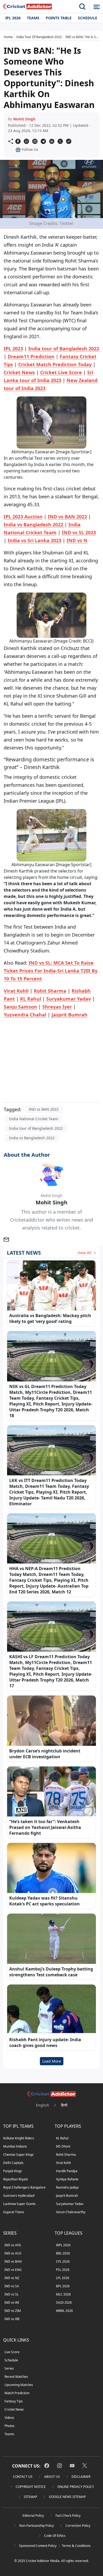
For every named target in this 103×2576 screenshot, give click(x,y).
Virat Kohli (63, 2163)
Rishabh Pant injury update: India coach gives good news (45, 2042)
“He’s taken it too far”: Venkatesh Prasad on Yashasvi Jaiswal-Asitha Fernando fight (45, 1827)
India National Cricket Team (34, 1119)
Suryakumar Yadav (70, 2204)
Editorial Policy (33, 2516)
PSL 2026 (63, 2270)
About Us (52, 2477)
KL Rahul (62, 2138)
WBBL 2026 (64, 2311)
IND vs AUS (13, 2253)
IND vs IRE (12, 2319)
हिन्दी (64, 2105)
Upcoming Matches (19, 2385)
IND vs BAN (13, 2261)
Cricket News (14, 2409)
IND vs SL (11, 2294)
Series (9, 2368)
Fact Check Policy (68, 2516)
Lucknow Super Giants (19, 2204)
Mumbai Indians (15, 2146)
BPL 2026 (63, 2286)
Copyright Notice (31, 2487)
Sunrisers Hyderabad (19, 2196)
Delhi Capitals (13, 2163)
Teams (33, 18)
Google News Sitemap (67, 2497)
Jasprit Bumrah (67, 2196)
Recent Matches (16, 2377)
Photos (10, 2426)
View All (85, 1253)
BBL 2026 (63, 2253)
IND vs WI (12, 2302)
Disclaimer (81, 2477)
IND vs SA (12, 2286)
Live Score (12, 2352)
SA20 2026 (64, 2302)
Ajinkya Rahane (67, 2179)
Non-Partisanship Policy (37, 2526)
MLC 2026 (63, 2294)
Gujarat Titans (14, 2212)
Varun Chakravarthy (71, 2212)
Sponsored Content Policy (38, 2546)
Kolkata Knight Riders (19, 2138)
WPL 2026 (63, 2245)
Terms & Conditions (76, 2546)
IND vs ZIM (13, 2311)
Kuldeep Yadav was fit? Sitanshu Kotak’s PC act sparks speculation (45, 1901)
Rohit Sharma (66, 2155)
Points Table (59, 18)
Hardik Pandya (67, 2171)
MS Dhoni (63, 2146)
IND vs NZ (12, 2278)
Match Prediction (17, 2393)
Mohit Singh (24, 119)
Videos (9, 2418)
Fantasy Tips (14, 2401)
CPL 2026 (63, 2261)
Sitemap (31, 2497)
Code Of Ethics (55, 2536)
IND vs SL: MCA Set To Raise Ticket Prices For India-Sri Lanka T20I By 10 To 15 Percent (51, 971)
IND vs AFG (13, 2245)
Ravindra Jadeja (67, 2187)
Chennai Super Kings (18, 2155)
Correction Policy (78, 2526)
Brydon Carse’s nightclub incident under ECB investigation (45, 1754)
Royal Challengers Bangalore (24, 2187)
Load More (52, 2061)
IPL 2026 (13, 18)
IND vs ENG (13, 2270)
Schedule (88, 18)
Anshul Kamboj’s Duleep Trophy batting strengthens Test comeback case (51, 1972)
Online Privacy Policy (76, 2487)
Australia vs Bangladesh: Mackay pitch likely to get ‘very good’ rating (50, 1318)
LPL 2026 (63, 2278)
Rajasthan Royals (16, 2179)
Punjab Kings (13, 2171)
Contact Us (23, 2477)
